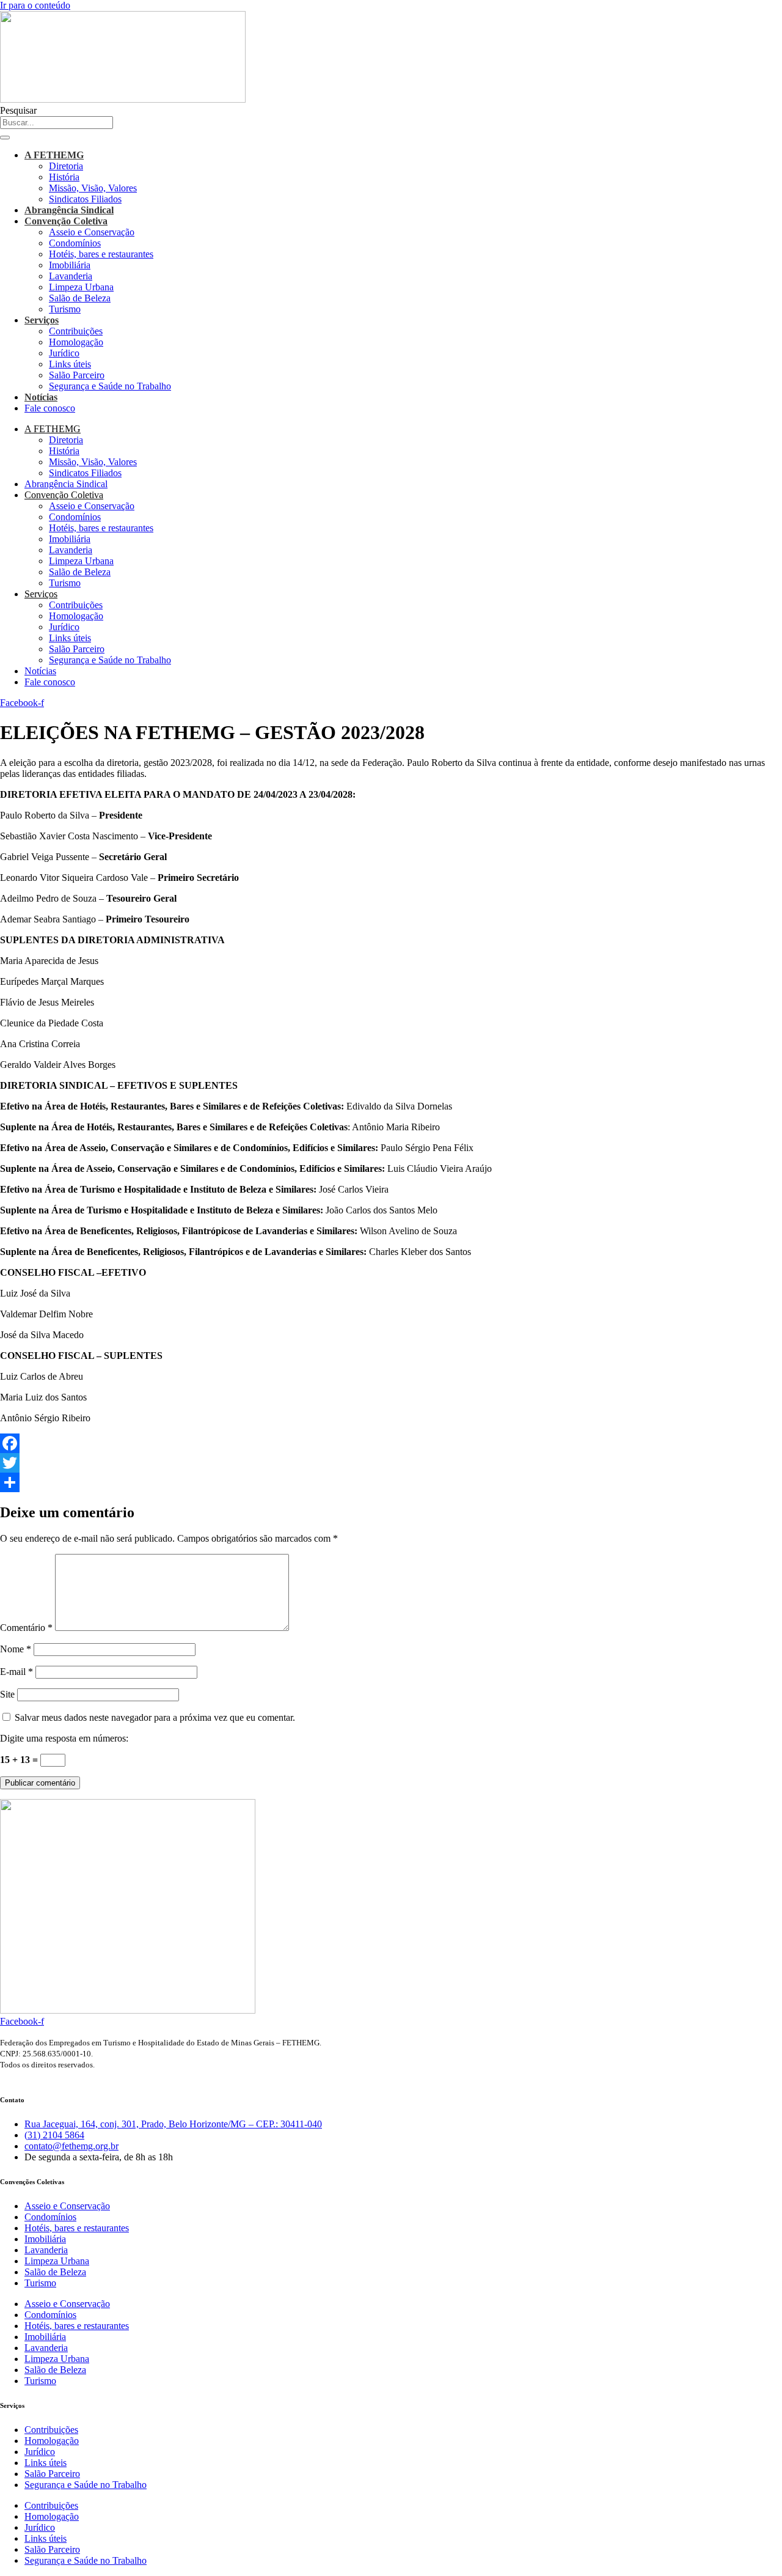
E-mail (16, 1672)
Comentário (26, 1628)
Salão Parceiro (77, 375)
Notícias (41, 397)
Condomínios (75, 243)
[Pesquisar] (5, 138)
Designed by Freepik (111, 2077)
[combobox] (57, 123)
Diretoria (66, 166)
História (64, 177)
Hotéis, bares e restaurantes (101, 254)
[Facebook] (391, 1443)
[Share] (391, 1482)
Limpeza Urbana (81, 287)
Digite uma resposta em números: (64, 1738)
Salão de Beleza (80, 298)
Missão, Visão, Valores (93, 188)
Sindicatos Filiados (85, 199)
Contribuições (76, 331)
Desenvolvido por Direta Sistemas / (43, 2077)
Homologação (76, 342)
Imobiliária (70, 265)
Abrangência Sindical (69, 210)
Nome (16, 1649)
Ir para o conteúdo (35, 5)
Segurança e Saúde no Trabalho (110, 386)
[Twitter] (391, 1463)
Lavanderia (71, 276)
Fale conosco (50, 408)
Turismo (65, 309)
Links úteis (70, 364)
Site (7, 1694)
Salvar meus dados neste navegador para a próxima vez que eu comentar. (155, 1717)
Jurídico (64, 353)
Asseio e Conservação (92, 232)
